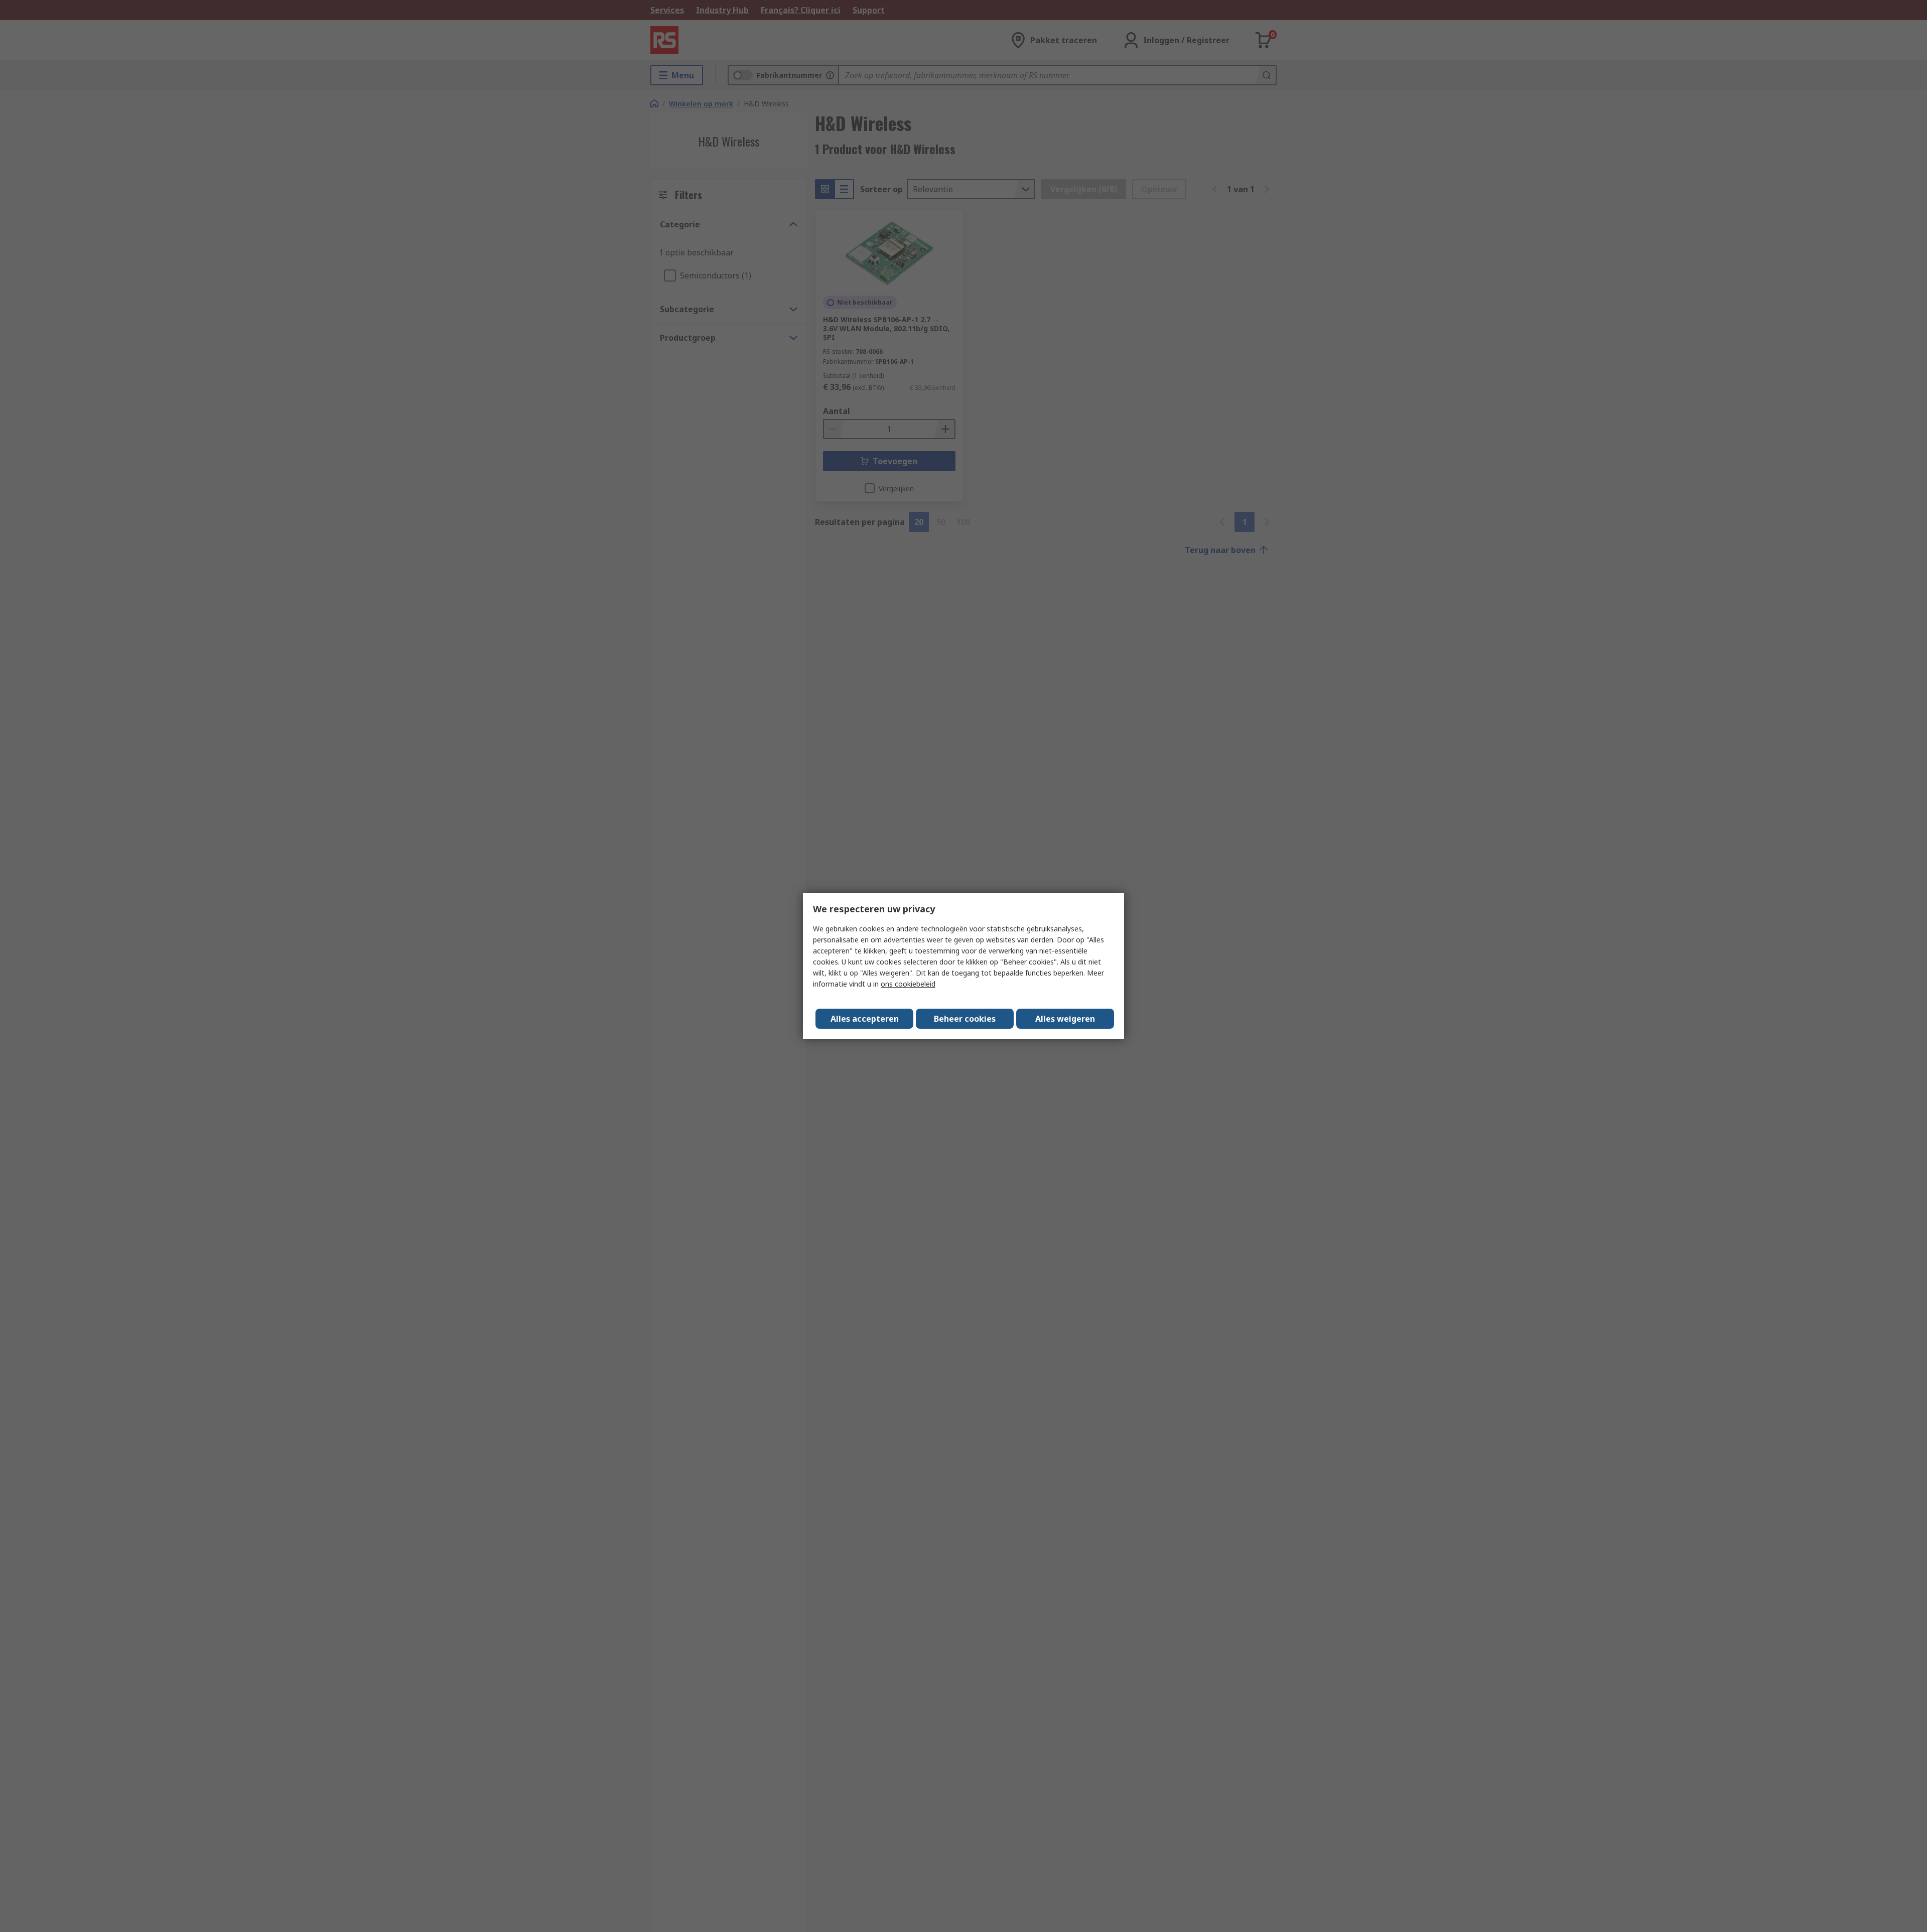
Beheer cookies (965, 1019)
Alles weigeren (1065, 1019)
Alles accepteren (865, 1019)
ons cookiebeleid (908, 984)
